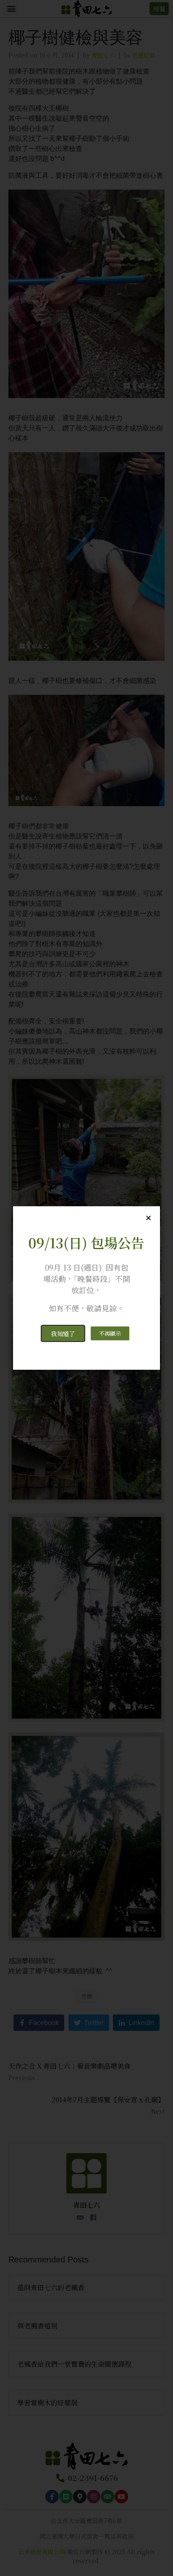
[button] (63, 1333)
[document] (86, 1288)
